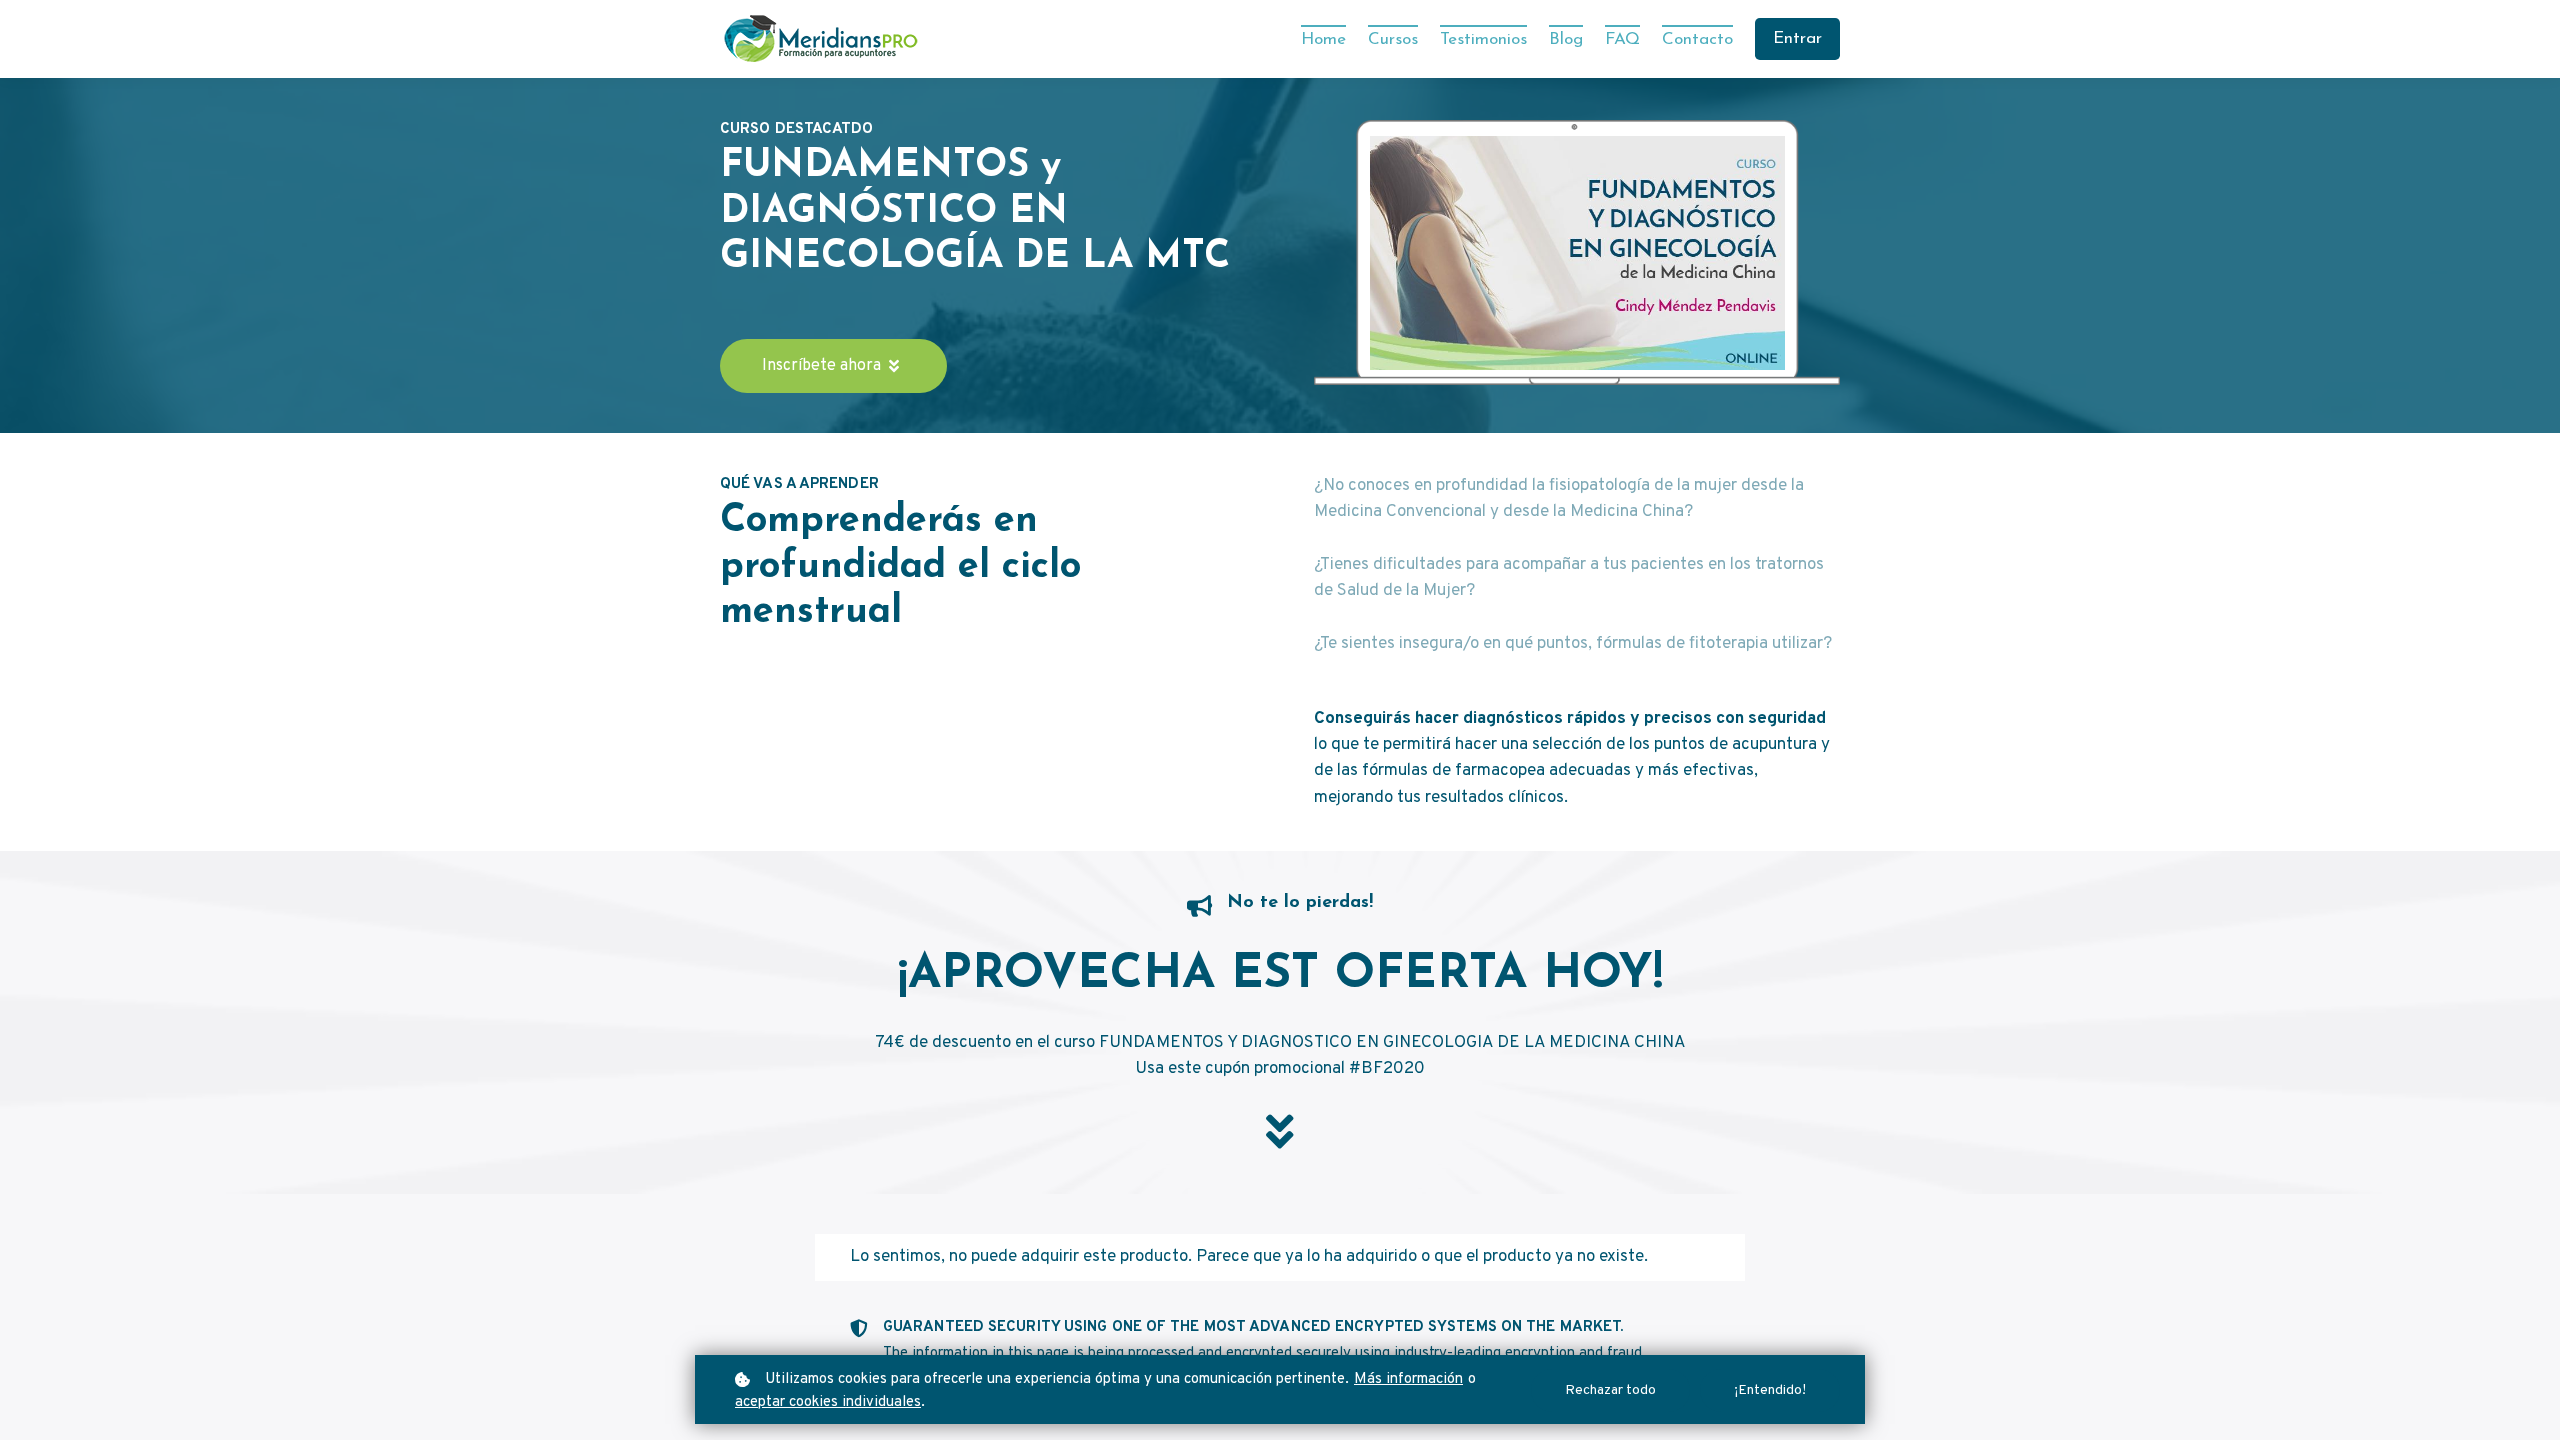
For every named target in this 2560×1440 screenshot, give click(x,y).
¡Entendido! (1770, 1390)
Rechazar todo (1610, 1390)
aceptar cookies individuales (828, 1402)
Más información (1408, 1379)
